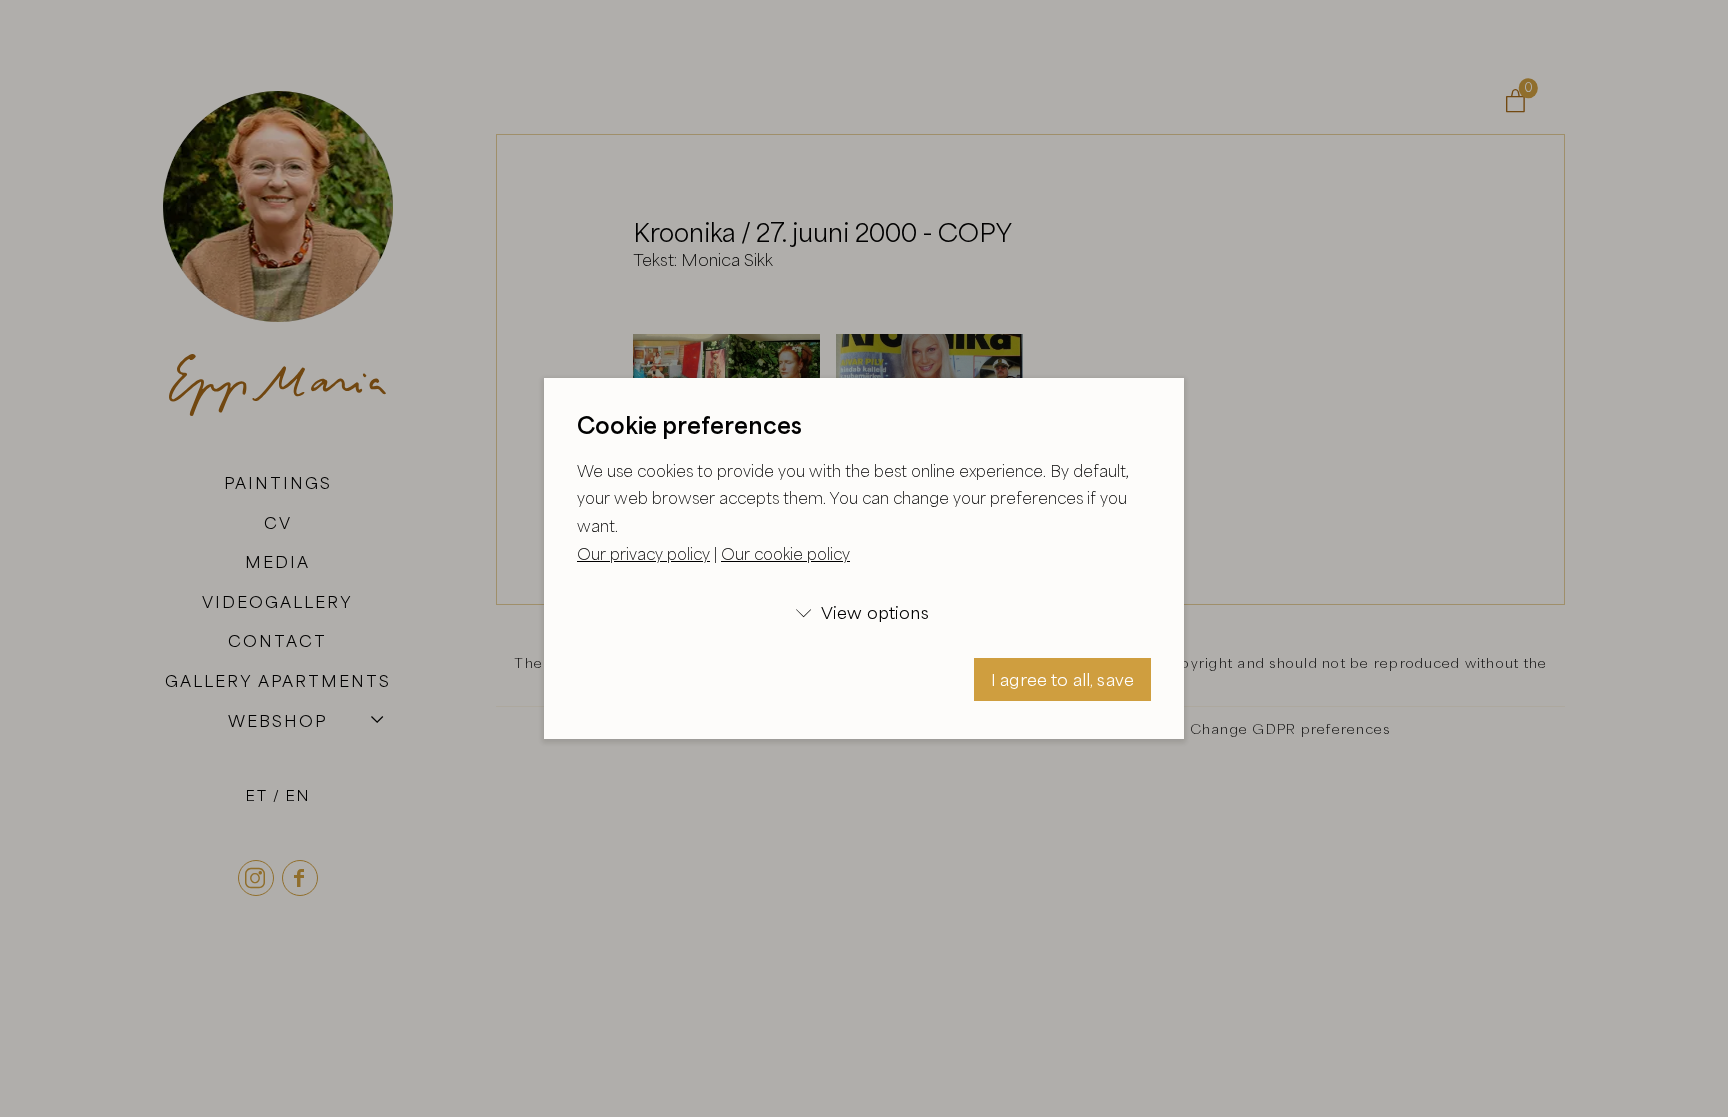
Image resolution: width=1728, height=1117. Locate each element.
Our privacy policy (643, 554)
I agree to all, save (1062, 679)
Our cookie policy (785, 554)
